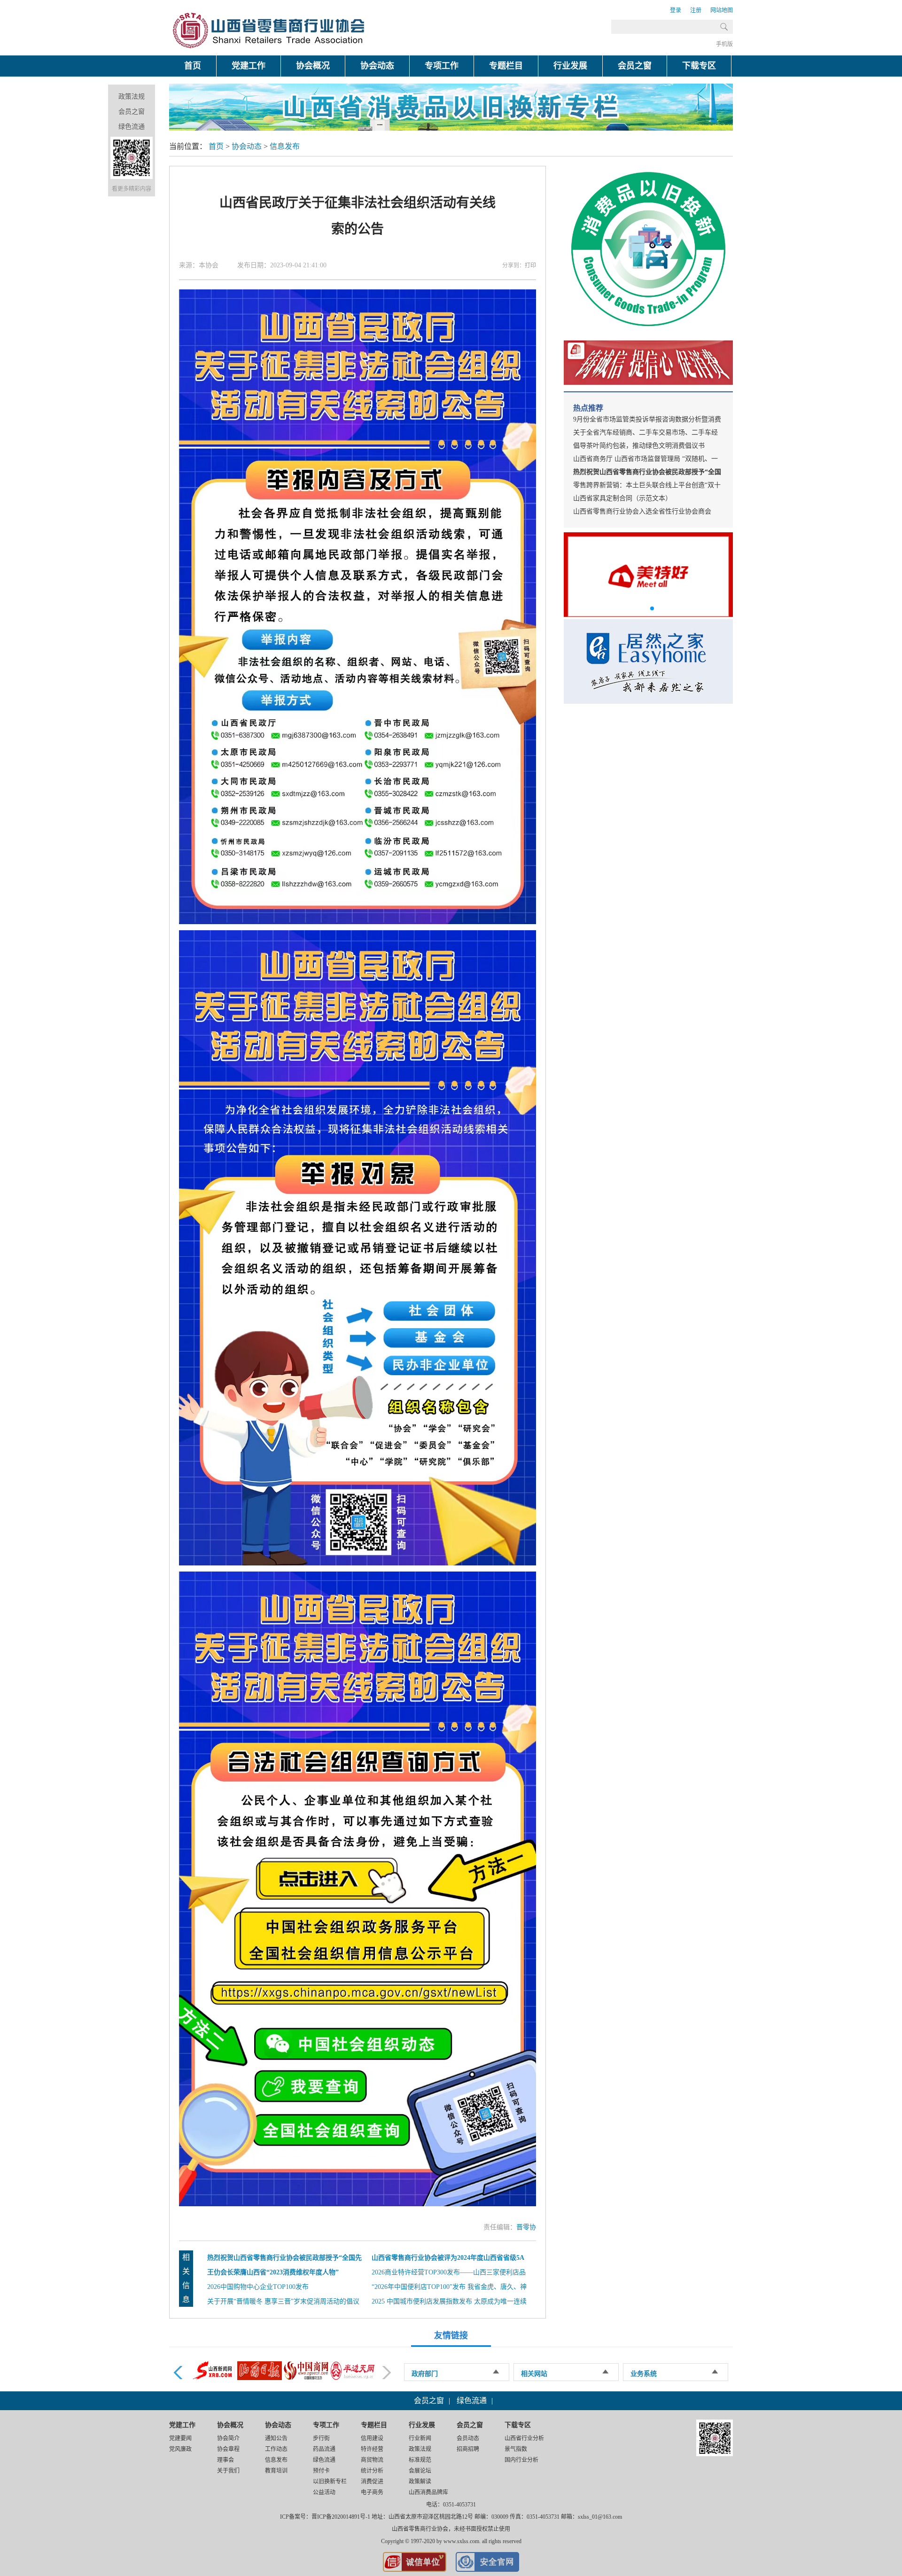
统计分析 (372, 2471)
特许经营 (372, 2449)
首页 (193, 66)
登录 (676, 10)
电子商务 (372, 2492)
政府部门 (425, 2374)
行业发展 (570, 66)
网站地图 (722, 10)
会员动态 (468, 2438)
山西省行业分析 (524, 2438)
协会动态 (377, 66)
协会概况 (313, 66)
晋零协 (526, 2227)
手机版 (724, 44)
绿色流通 (132, 127)
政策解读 (420, 2482)
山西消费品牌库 (428, 2492)
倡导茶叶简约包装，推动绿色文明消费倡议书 (639, 446)
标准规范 (420, 2460)
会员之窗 (635, 66)
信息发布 (285, 146)
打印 (530, 265)
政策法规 (132, 97)
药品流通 (324, 2449)
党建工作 (249, 66)
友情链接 (451, 2335)
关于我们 (228, 2471)
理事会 (225, 2460)
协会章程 (228, 2449)
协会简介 (228, 2438)
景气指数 (516, 2449)
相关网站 (534, 2374)
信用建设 (372, 2438)
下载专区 (699, 66)
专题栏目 (506, 66)
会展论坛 (420, 2471)
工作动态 (276, 2449)
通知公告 (276, 2438)
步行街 (321, 2438)
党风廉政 (180, 2449)
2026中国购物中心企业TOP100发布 (258, 2287)
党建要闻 (180, 2438)
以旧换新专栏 (330, 2482)
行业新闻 (420, 2438)
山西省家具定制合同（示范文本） (622, 498)
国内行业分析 (521, 2460)
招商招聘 (468, 2449)
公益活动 (324, 2492)
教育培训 (276, 2471)
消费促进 (372, 2482)
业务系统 (644, 2374)
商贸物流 (372, 2460)
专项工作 (442, 66)
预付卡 (321, 2471)
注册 (696, 10)
